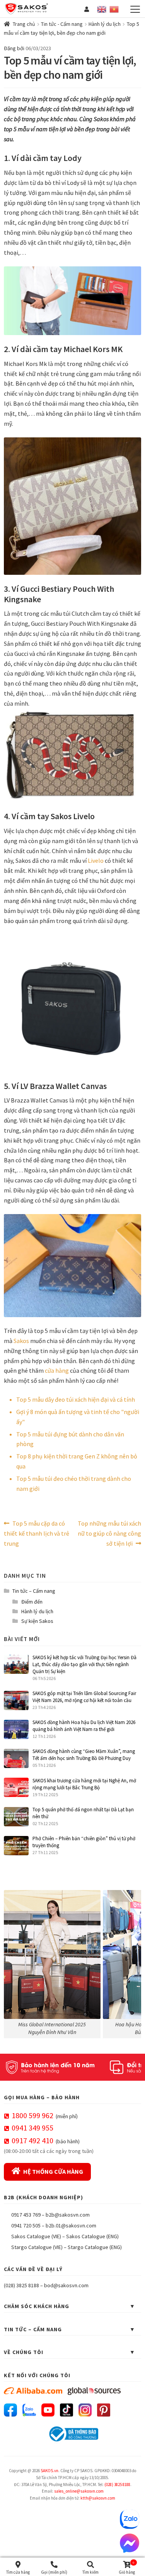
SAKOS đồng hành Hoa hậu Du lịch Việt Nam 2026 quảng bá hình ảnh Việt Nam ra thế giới (84, 1726)
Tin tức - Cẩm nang (62, 24)
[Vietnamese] (114, 8)
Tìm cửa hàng (18, 2572)
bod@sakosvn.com (66, 2285)
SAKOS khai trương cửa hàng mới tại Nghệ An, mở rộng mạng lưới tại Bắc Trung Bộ (84, 1784)
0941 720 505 (26, 2225)
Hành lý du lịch (105, 24)
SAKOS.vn (49, 2471)
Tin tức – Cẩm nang (34, 1591)
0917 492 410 (32, 2140)
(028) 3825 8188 (21, 2285)
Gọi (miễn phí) (54, 2572)
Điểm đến (32, 1602)
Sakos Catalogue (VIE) (36, 2236)
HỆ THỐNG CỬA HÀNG (53, 2171)
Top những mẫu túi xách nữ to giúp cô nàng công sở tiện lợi (109, 1533)
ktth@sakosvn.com (98, 2498)
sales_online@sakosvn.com (79, 2491)
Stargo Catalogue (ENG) (95, 2247)
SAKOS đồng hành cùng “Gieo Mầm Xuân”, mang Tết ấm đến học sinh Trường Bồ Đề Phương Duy (84, 1755)
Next (131, 1962)
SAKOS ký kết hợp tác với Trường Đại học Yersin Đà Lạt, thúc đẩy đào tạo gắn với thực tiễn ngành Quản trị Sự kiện (84, 1664)
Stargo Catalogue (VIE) (37, 2247)
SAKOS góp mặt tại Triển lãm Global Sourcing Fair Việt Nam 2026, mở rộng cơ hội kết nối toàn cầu (84, 1697)
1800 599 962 (32, 2115)
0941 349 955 (32, 2128)
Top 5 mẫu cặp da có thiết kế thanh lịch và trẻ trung (37, 1533)
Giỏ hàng (127, 2568)
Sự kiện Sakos (37, 1621)
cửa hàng (57, 1370)
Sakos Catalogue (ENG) (92, 2236)
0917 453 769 (26, 2215)
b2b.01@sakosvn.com (71, 2225)
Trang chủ (24, 24)
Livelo (96, 860)
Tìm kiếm (90, 2572)
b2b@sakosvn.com (68, 2215)
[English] (102, 8)
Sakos (21, 1341)
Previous (14, 1962)
